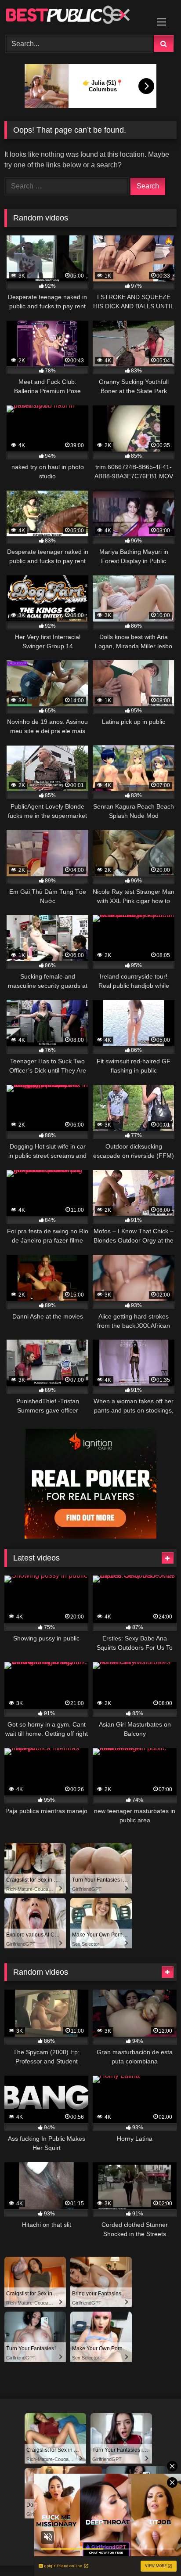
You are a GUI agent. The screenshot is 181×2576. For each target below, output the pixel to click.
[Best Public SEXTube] (74, 16)
